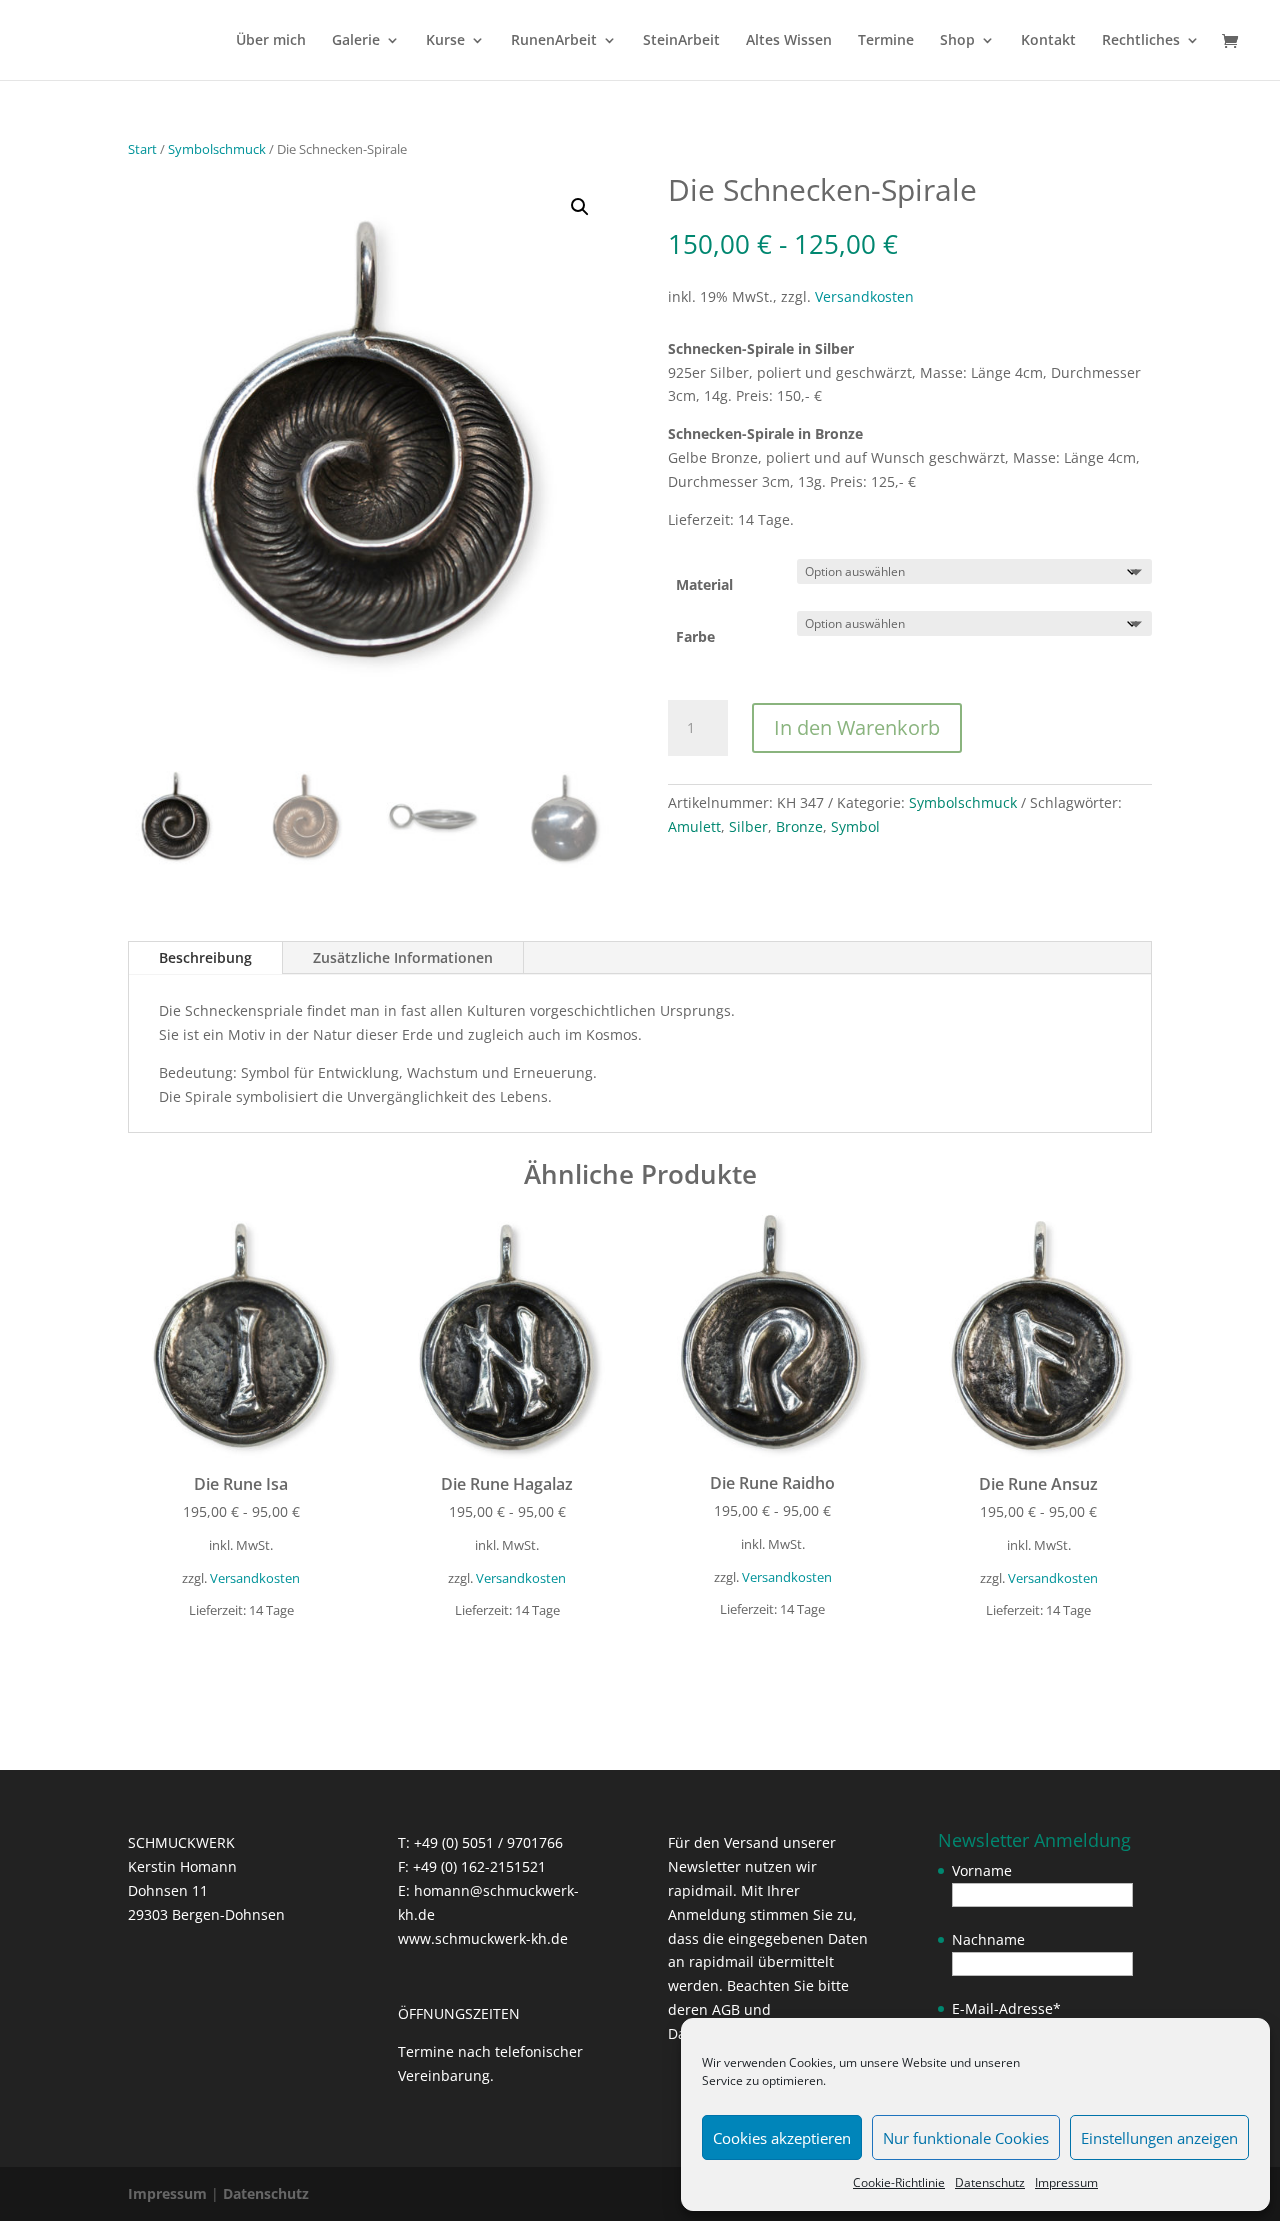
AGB (726, 2009)
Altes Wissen (789, 41)
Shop (957, 41)
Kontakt (1048, 41)
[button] (580, 207)
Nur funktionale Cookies (966, 2138)
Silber (748, 826)
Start (142, 149)
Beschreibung (205, 957)
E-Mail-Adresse (1006, 2008)
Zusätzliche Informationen (403, 957)
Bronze (799, 826)
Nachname (988, 1939)
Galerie (356, 41)
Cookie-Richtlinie (899, 2182)
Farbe (695, 636)
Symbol (855, 826)
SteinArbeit (681, 41)
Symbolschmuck (217, 149)
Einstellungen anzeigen (1159, 2138)
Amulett (694, 826)
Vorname (982, 1870)
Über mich (271, 41)
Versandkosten (864, 296)
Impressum (1066, 2182)
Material (704, 584)
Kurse (445, 41)
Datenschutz (990, 2182)
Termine (886, 41)
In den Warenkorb (857, 727)
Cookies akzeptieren (782, 2138)
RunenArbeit (554, 41)
